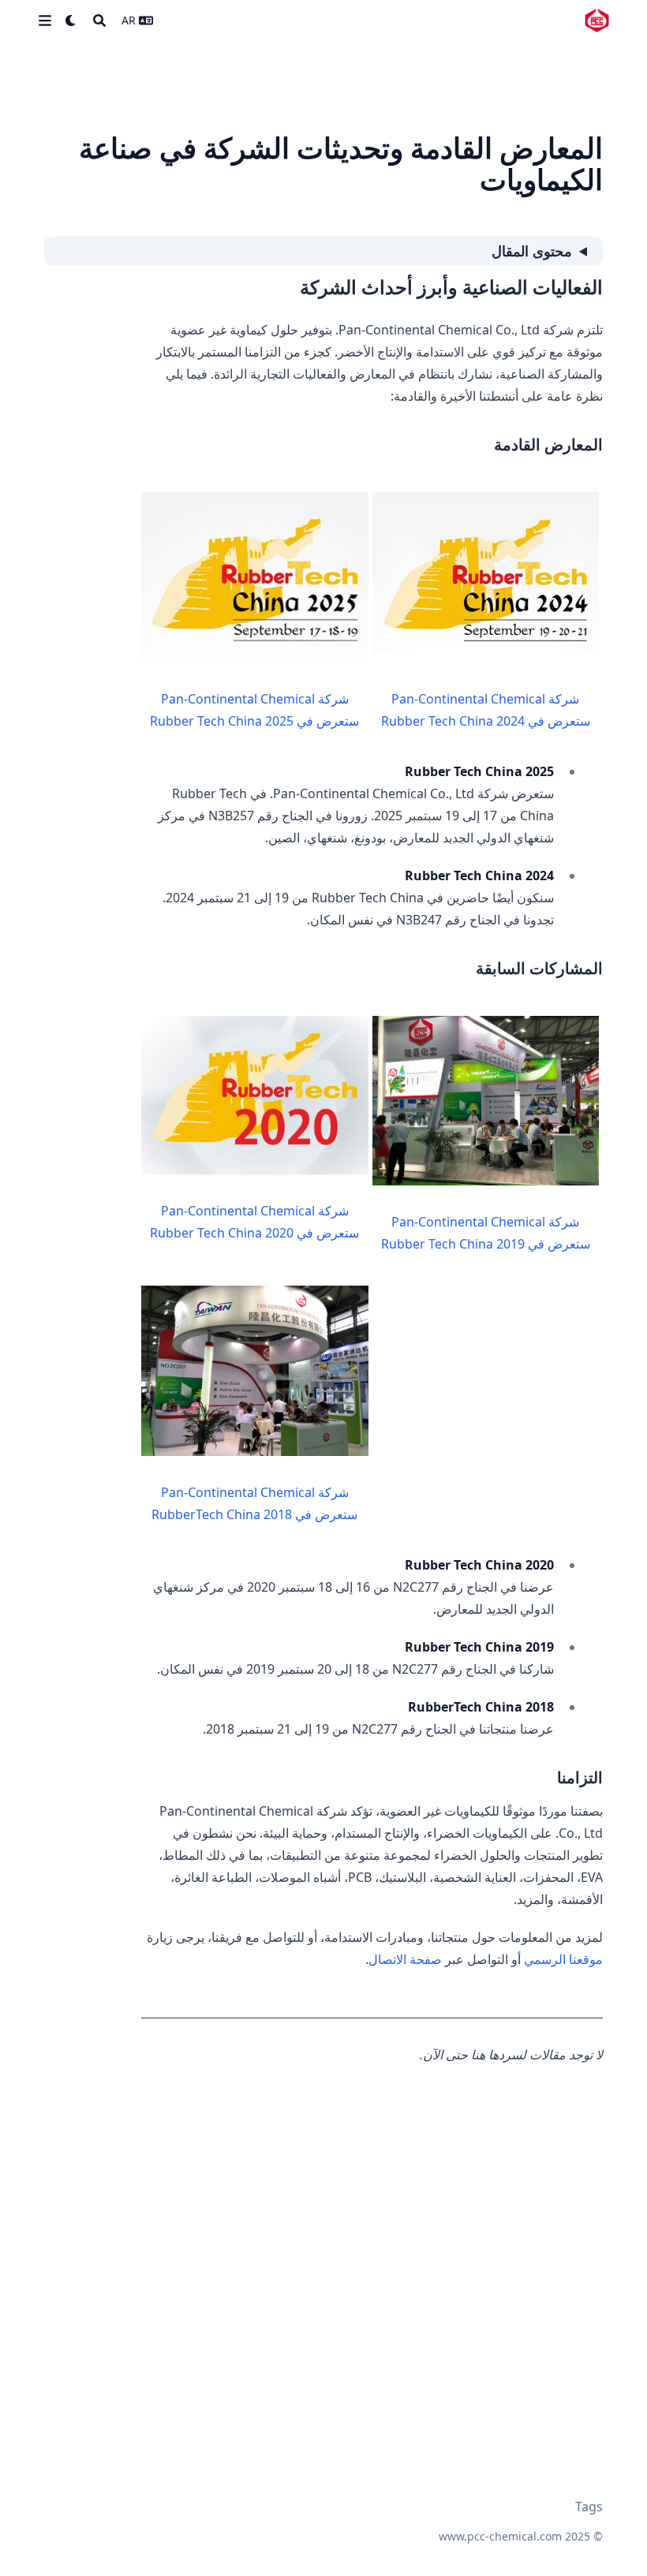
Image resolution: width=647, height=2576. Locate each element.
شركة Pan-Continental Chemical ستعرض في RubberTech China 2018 (254, 1503)
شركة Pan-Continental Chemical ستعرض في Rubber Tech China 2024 (486, 710)
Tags (589, 2507)
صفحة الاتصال (405, 1959)
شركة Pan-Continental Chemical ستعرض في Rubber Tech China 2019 (486, 1233)
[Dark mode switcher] (71, 21)
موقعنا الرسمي (563, 1959)
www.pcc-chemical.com (500, 2536)
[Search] (99, 21)
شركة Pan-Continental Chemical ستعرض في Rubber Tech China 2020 (254, 1222)
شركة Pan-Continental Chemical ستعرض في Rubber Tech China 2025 (254, 710)
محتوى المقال (532, 251)
